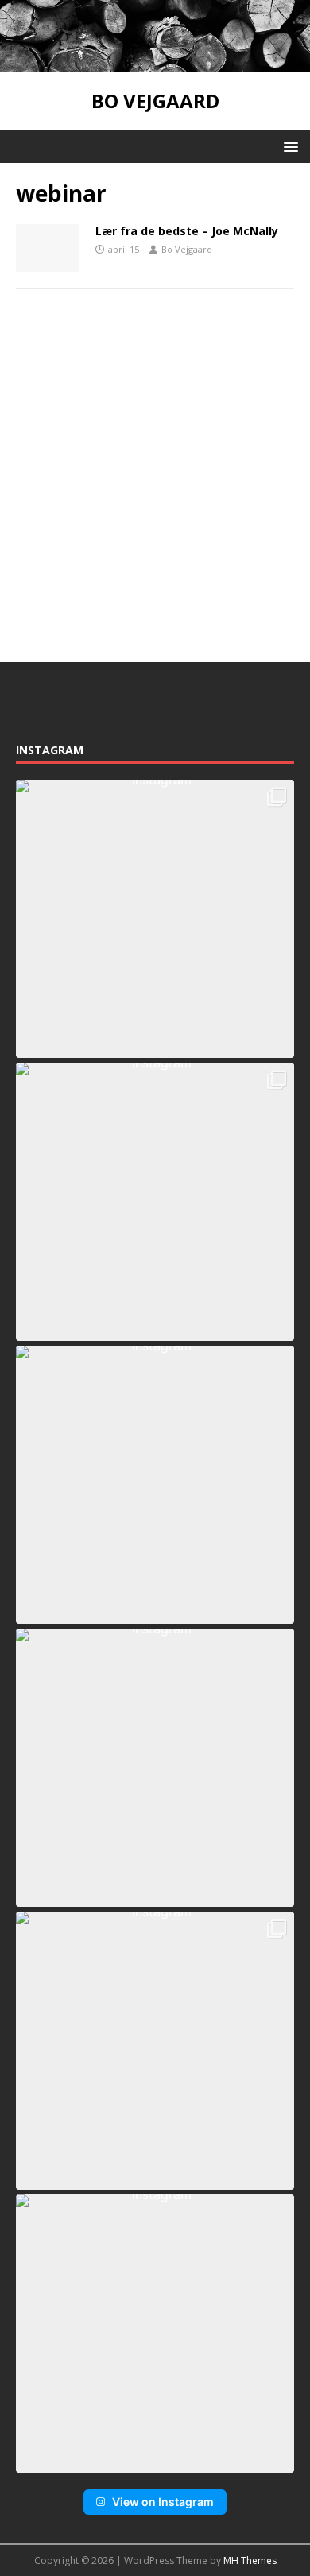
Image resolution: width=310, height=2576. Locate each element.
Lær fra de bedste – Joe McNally (187, 231)
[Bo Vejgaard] (155, 62)
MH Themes (250, 2561)
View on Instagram (163, 2502)
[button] (288, 146)
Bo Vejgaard (187, 249)
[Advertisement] (155, 475)
